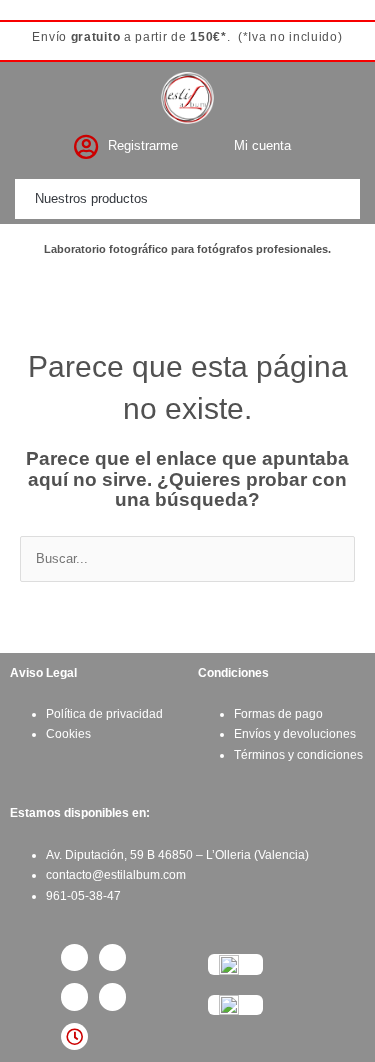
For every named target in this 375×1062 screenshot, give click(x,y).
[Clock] (74, 1036)
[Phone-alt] (74, 996)
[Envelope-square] (112, 996)
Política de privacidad (104, 714)
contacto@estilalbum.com (116, 875)
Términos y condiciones (298, 755)
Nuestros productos (91, 198)
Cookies (68, 734)
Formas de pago (278, 714)
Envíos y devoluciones (295, 734)
